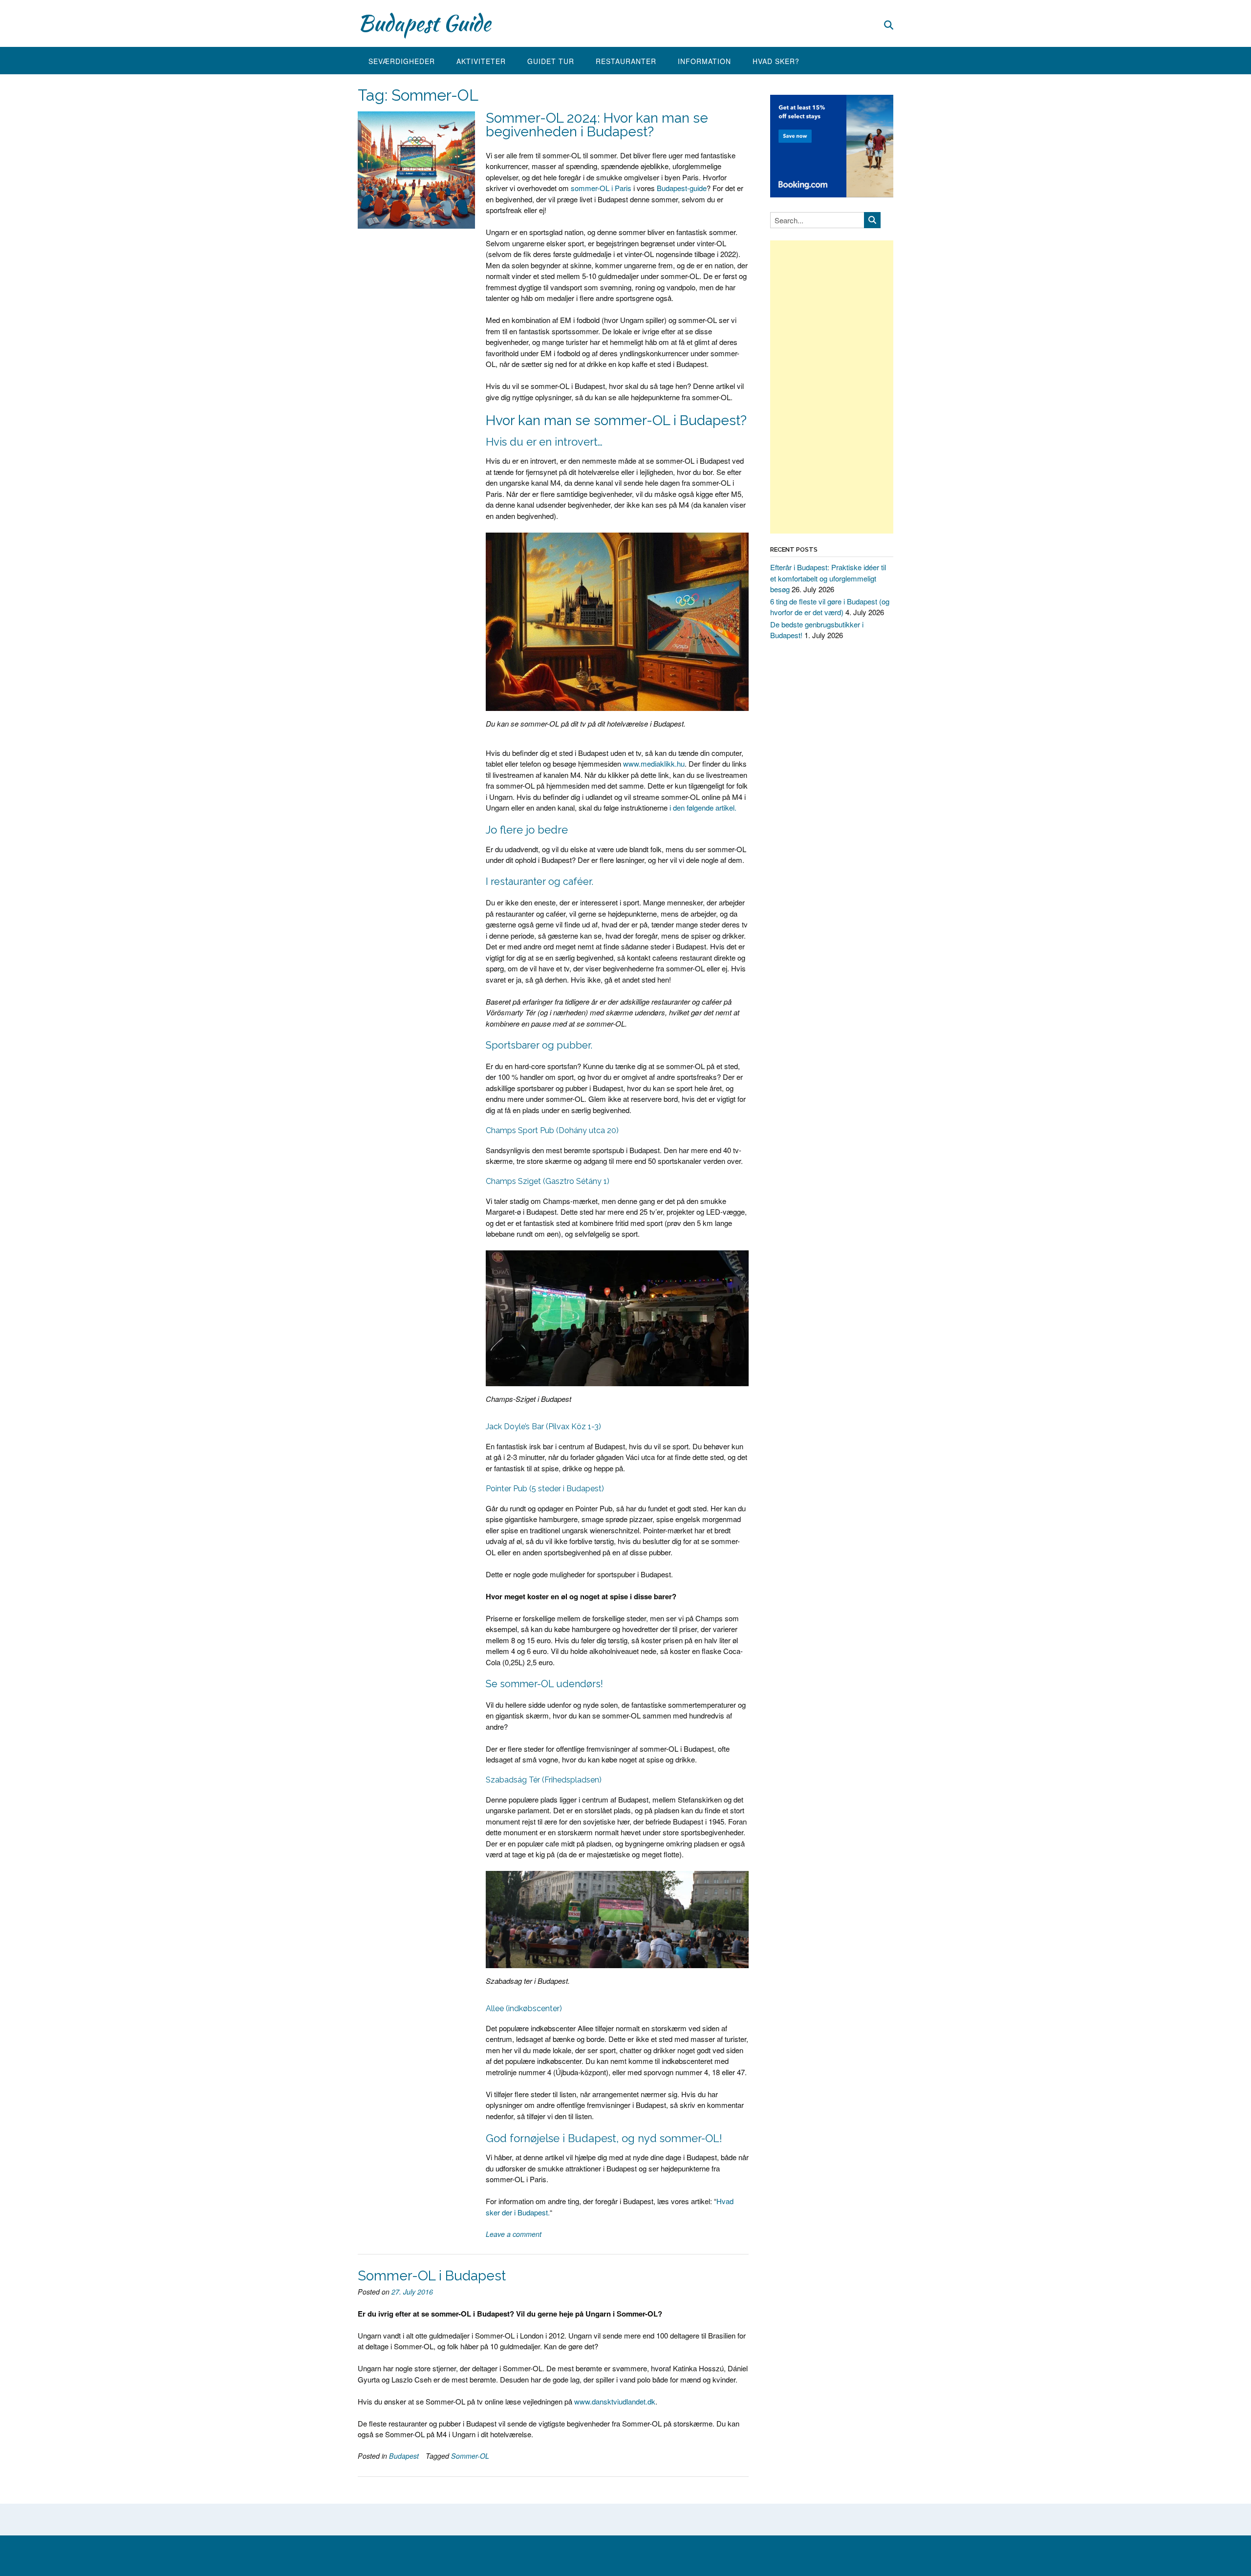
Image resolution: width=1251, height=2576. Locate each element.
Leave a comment (514, 2234)
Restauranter (626, 61)
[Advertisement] (832, 387)
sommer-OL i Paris (601, 188)
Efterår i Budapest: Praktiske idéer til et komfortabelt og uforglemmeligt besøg (828, 578)
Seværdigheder (402, 61)
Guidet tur (551, 61)
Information (704, 61)
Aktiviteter (481, 61)
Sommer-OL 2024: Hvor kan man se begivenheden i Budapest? (597, 125)
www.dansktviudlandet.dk (615, 2401)
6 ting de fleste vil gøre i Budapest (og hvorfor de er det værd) (830, 607)
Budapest (404, 2456)
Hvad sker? (776, 61)
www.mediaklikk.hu (654, 763)
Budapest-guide (682, 188)
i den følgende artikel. (703, 807)
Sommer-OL (470, 2456)
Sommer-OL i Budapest (432, 2276)
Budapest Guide (424, 23)
